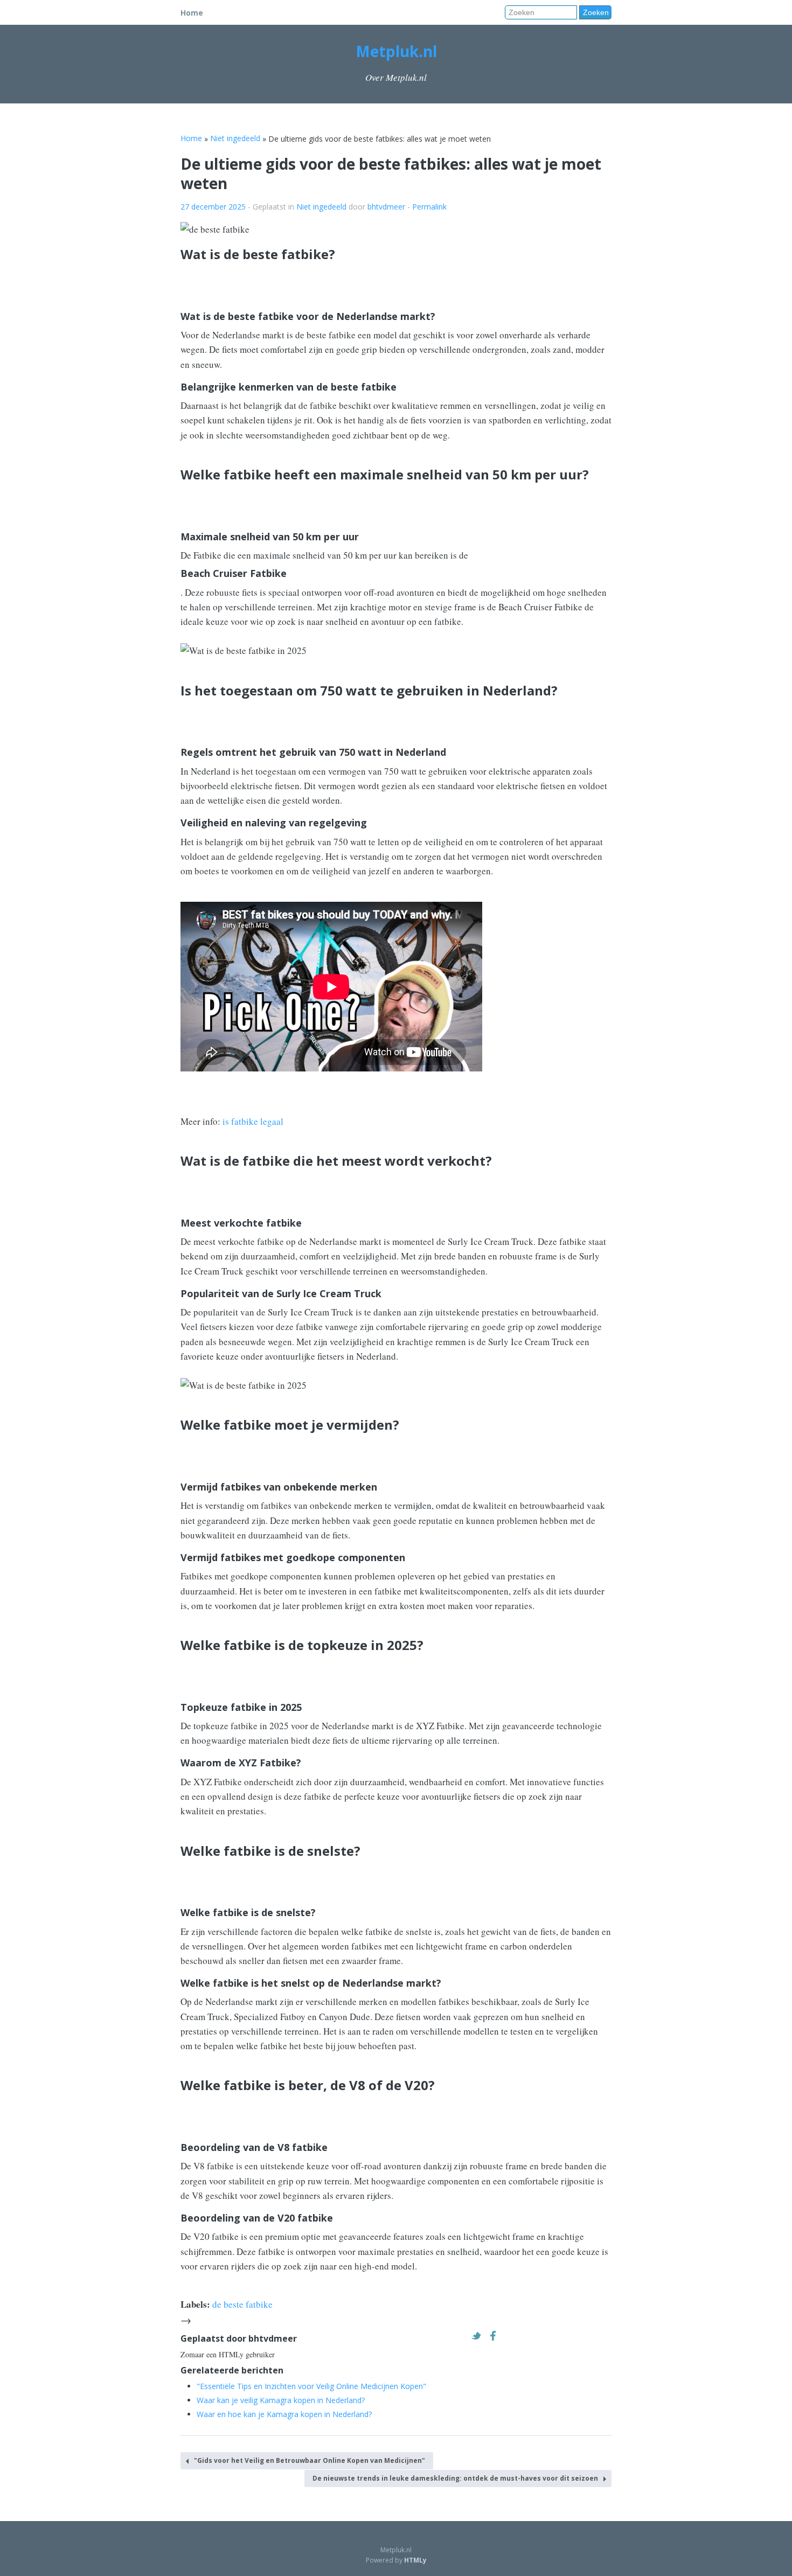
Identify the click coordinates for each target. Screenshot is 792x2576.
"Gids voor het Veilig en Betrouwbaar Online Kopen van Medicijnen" (310, 2460)
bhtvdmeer (386, 207)
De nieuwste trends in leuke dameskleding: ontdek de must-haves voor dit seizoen (455, 2478)
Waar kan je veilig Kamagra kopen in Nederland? (281, 2400)
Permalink (429, 207)
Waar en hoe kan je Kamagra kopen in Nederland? (284, 2414)
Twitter (479, 2336)
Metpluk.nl (396, 51)
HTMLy (415, 2560)
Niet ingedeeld (321, 207)
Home (192, 13)
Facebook (496, 2336)
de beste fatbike (242, 2304)
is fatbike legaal (253, 1121)
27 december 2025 (213, 207)
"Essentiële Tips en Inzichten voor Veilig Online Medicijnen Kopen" (311, 2386)
